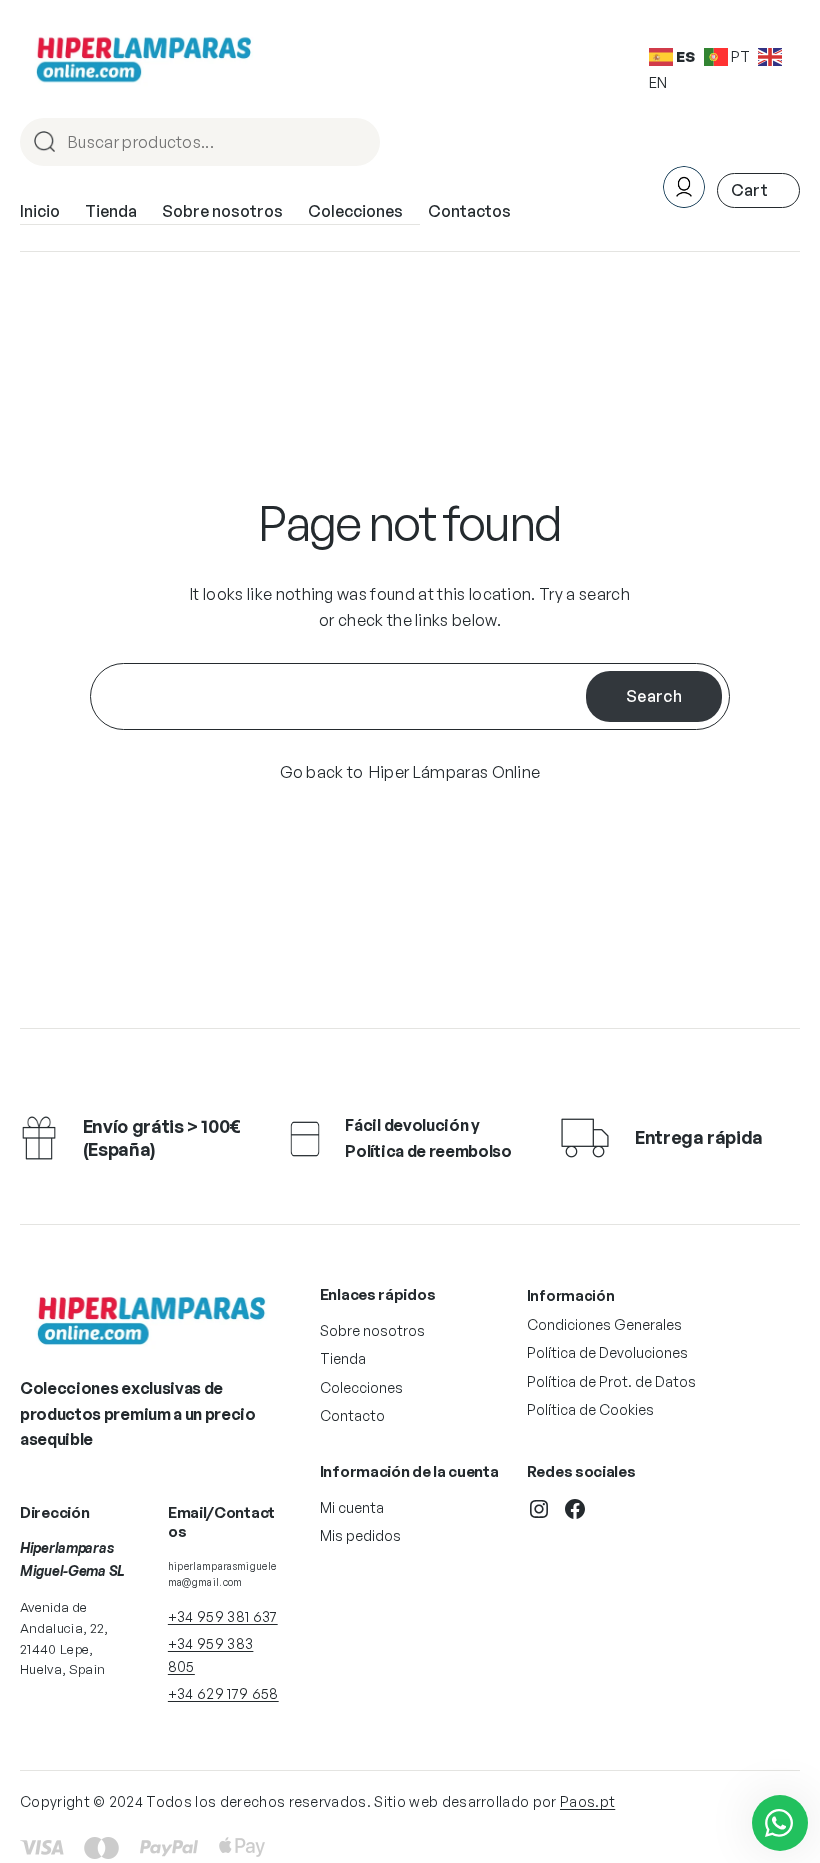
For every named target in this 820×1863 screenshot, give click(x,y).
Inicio (40, 211)
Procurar (356, 143)
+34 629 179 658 (223, 1693)
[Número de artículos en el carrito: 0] (758, 190)
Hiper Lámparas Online (455, 772)
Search (654, 696)
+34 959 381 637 (223, 1616)
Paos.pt (587, 1801)
